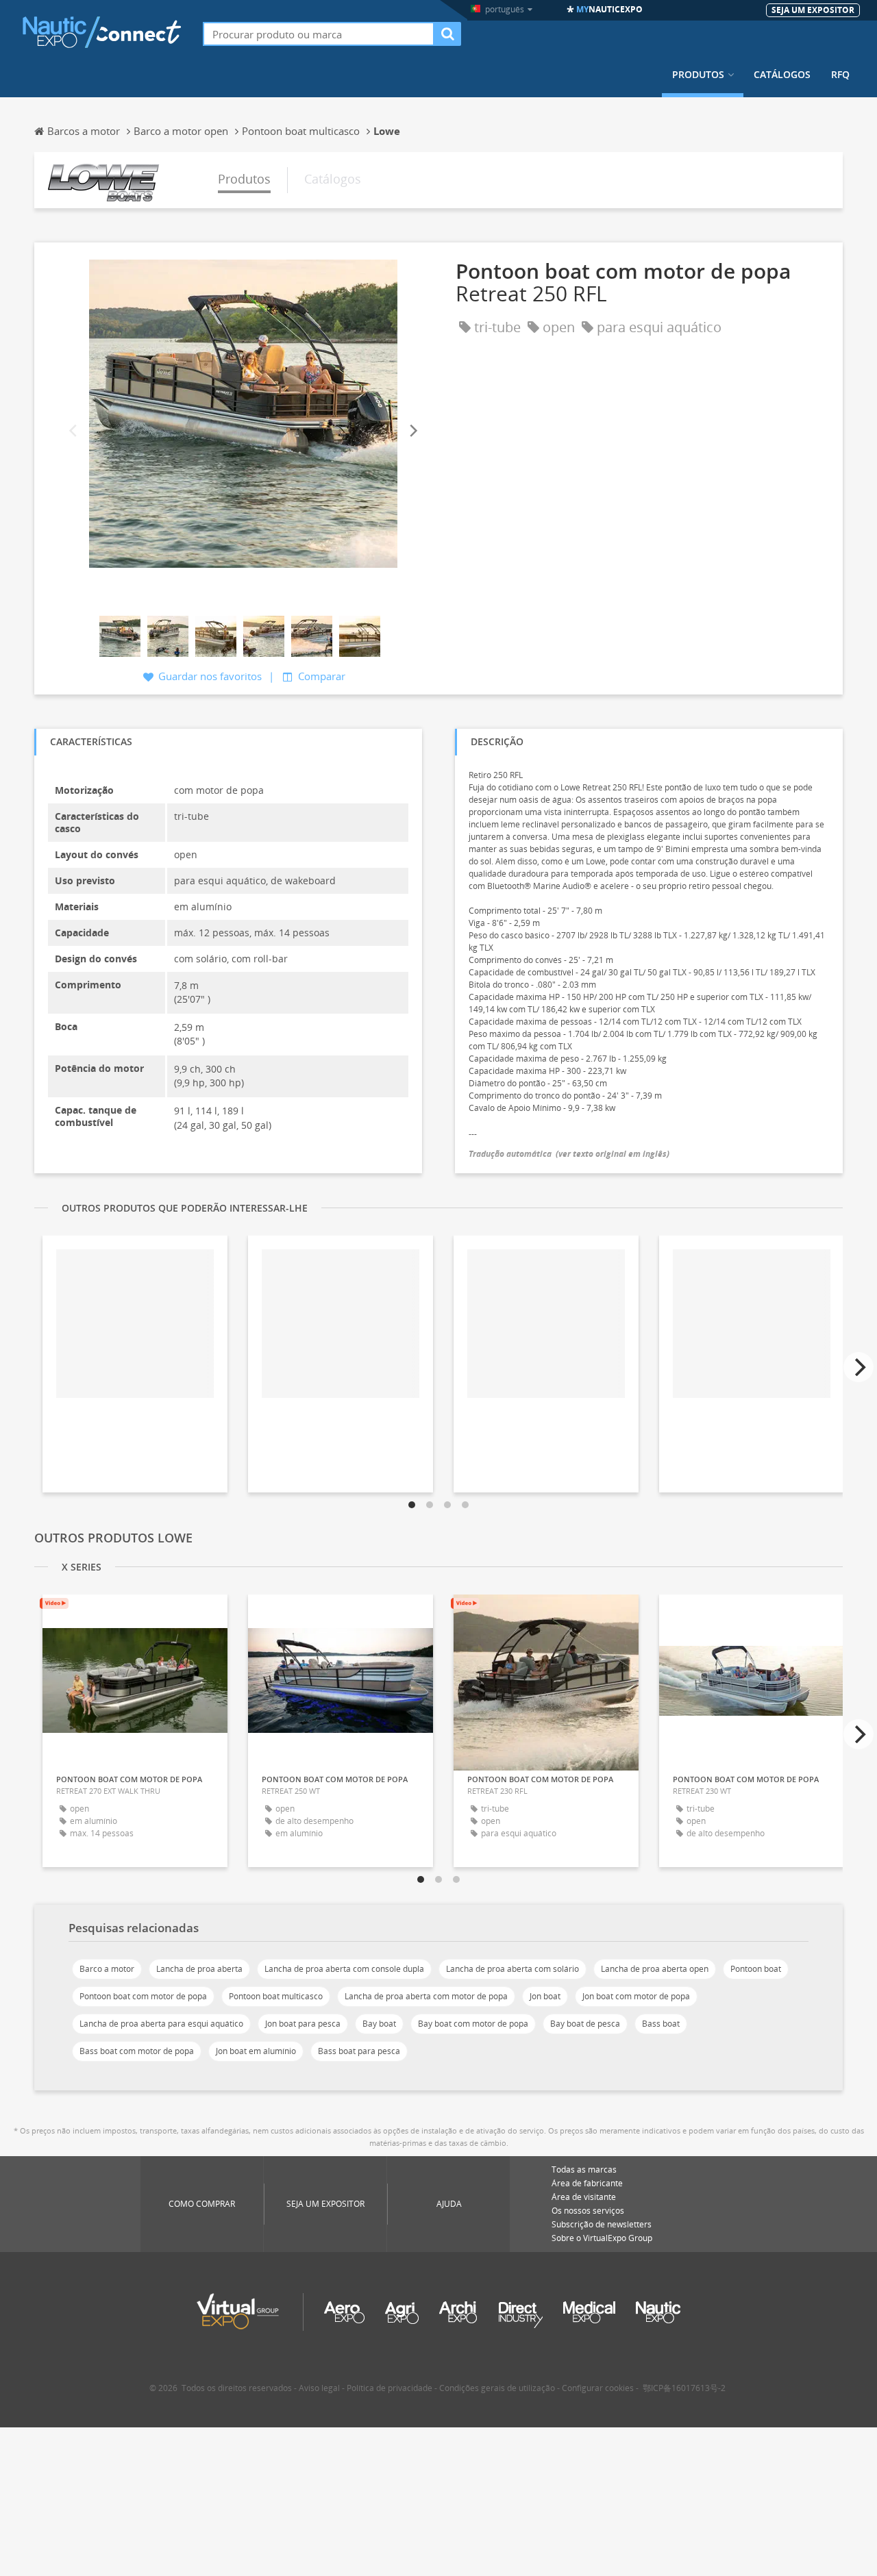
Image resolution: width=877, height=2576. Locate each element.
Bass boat (661, 2024)
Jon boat (545, 1996)
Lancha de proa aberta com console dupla (344, 1969)
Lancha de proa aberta (199, 1969)
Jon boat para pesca (303, 2024)
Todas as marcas (584, 2169)
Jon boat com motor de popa (636, 1996)
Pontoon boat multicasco (276, 1996)
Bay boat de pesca (585, 2024)
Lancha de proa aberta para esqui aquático (161, 2024)
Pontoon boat (756, 1969)
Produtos (698, 75)
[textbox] (319, 34)
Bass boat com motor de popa (137, 2051)
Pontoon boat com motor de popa (143, 1996)
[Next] (412, 431)
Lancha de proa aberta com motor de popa (426, 1996)
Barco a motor (107, 1969)
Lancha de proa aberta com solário (512, 1969)
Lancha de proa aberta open (655, 1969)
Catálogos (782, 75)
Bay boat (379, 2024)
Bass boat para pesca (359, 2051)
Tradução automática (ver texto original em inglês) (569, 1154)
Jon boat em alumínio (256, 2051)
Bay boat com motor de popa (473, 2024)
